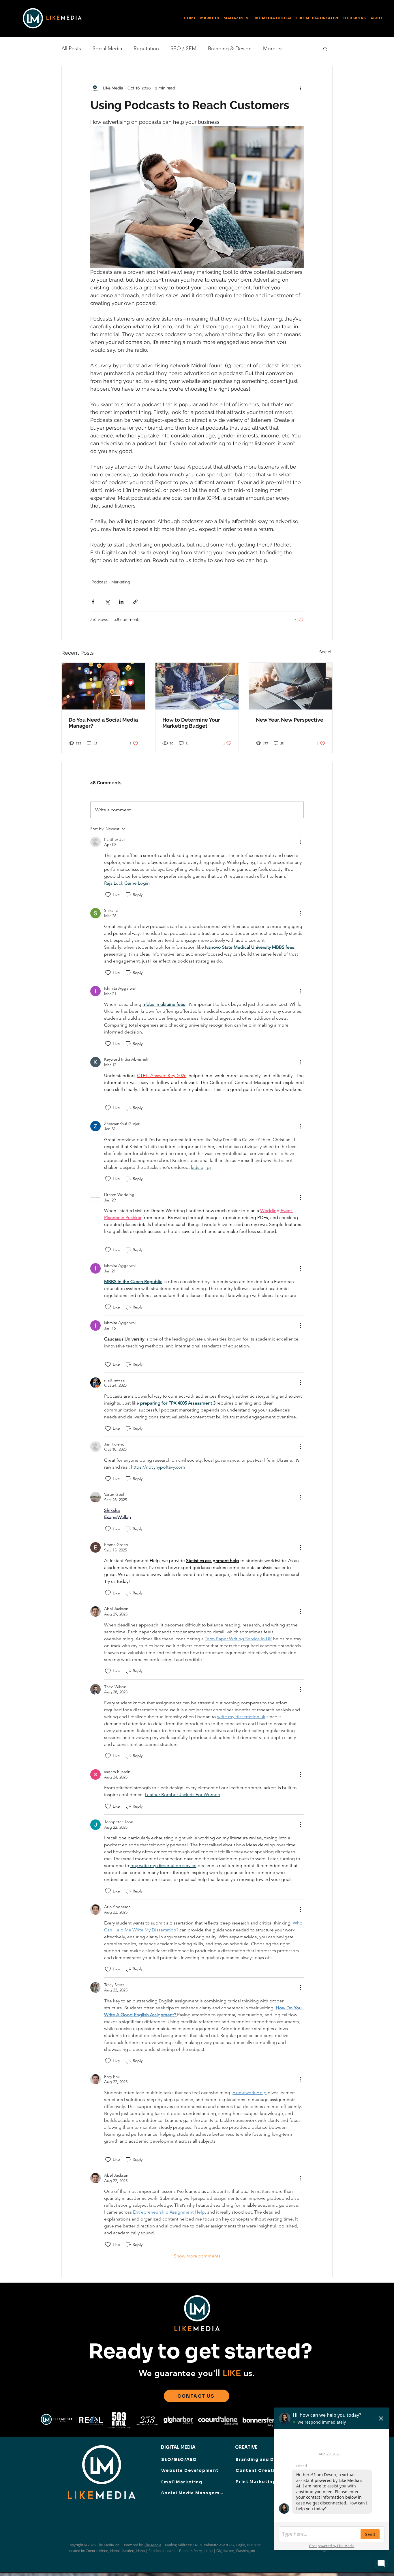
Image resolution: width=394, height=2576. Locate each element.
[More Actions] (300, 842)
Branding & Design (230, 48)
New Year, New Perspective (290, 720)
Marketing (121, 582)
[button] (236, 18)
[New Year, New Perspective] (291, 686)
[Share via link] (135, 602)
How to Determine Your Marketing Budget (191, 723)
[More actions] (300, 88)
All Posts (71, 48)
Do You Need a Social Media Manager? (103, 723)
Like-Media (152, 2545)
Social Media (107, 48)
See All (326, 652)
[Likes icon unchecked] (108, 895)
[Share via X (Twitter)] (107, 602)
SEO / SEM (183, 48)
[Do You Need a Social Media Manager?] (103, 686)
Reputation (146, 48)
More (269, 48)
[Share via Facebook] (93, 602)
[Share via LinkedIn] (121, 602)
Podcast (99, 582)
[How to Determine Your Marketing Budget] (197, 686)
